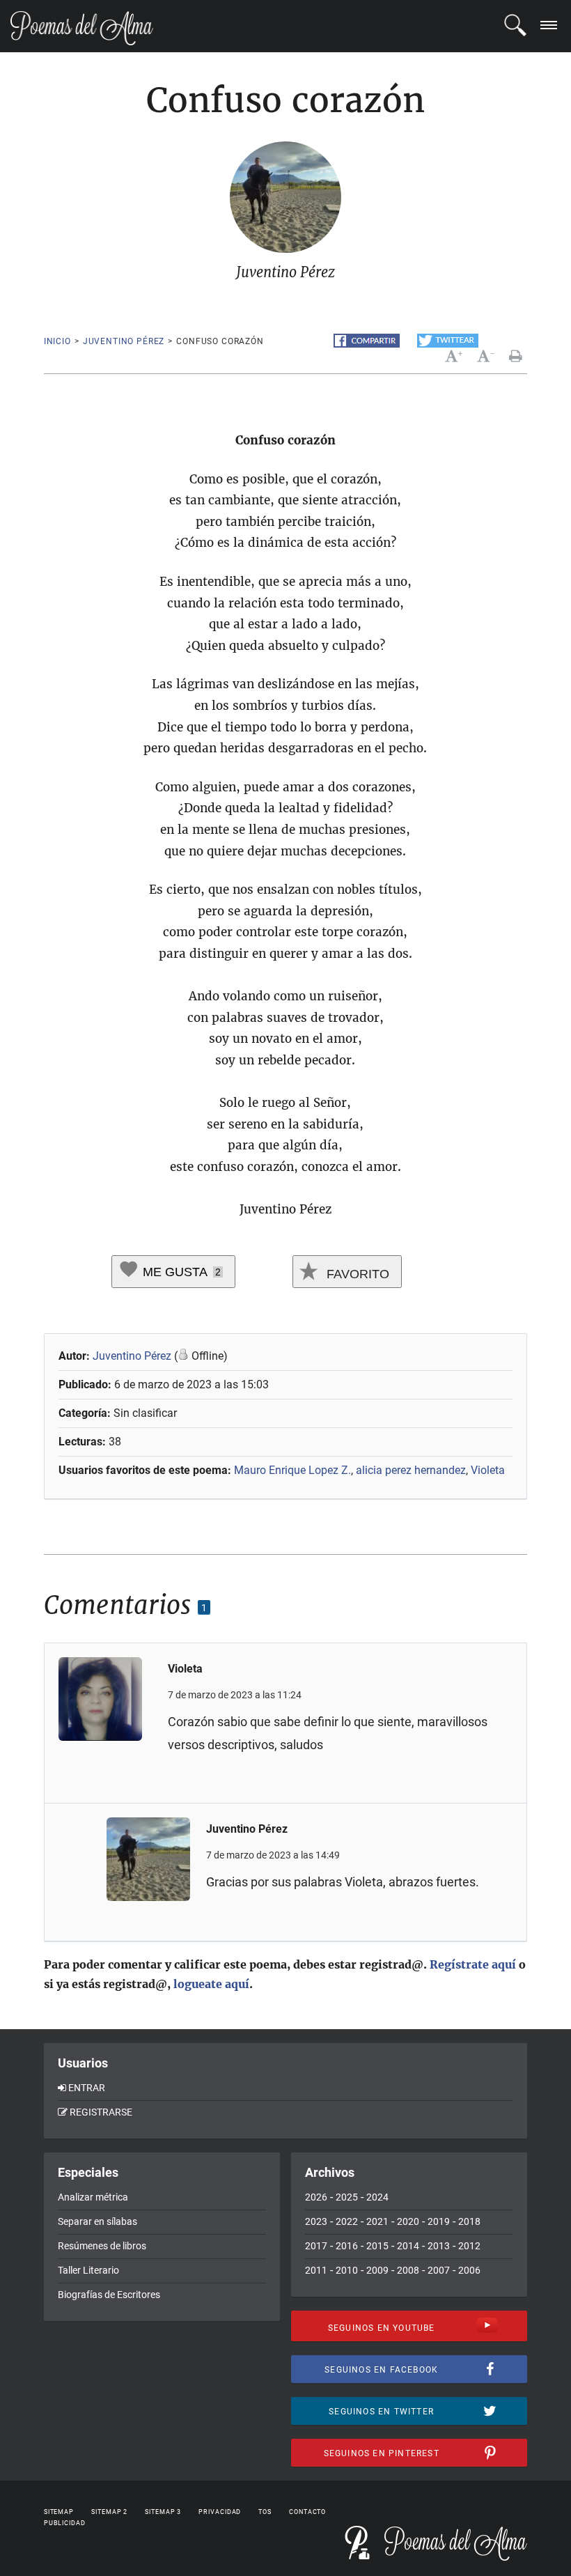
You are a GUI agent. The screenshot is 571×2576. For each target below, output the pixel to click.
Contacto (307, 2512)
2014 (408, 2246)
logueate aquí (211, 1984)
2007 (439, 2270)
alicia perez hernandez (411, 1470)
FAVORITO (356, 1274)
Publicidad (65, 2523)
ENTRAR (87, 2088)
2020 (408, 2221)
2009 (377, 2270)
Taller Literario (88, 2270)
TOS (265, 2512)
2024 (377, 2197)
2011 (316, 2270)
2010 (347, 2270)
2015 (377, 2246)
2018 (469, 2221)
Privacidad (220, 2512)
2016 (347, 2246)
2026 (316, 2197)
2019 (439, 2221)
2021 (377, 2221)
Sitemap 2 (109, 2512)
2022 (347, 2221)
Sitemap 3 (163, 2512)
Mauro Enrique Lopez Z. (292, 1470)
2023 (316, 2221)
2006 (469, 2270)
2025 (347, 2197)
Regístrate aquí (473, 1964)
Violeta (488, 1470)
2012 (469, 2246)
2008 (408, 2270)
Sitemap (59, 2512)
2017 (316, 2246)
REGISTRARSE (101, 2112)
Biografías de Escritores (109, 2295)
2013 (439, 2246)
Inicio (57, 341)
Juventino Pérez (124, 341)
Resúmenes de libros (102, 2246)
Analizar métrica (93, 2197)
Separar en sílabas (97, 2221)
